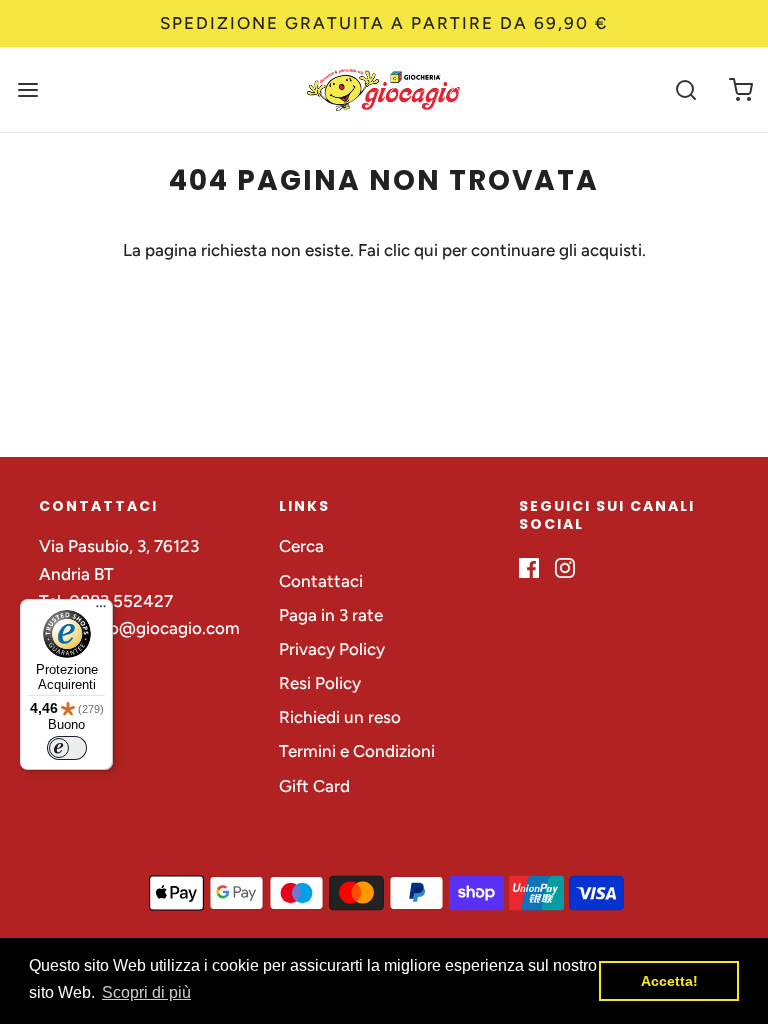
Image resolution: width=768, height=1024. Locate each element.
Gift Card (314, 786)
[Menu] (101, 611)
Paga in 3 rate (331, 615)
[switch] (67, 748)
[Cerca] (685, 89)
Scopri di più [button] (146, 992)
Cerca (301, 546)
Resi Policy (320, 683)
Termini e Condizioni (357, 751)
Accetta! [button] (669, 981)
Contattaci (321, 581)
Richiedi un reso (340, 717)
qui (428, 250)
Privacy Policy (332, 649)
